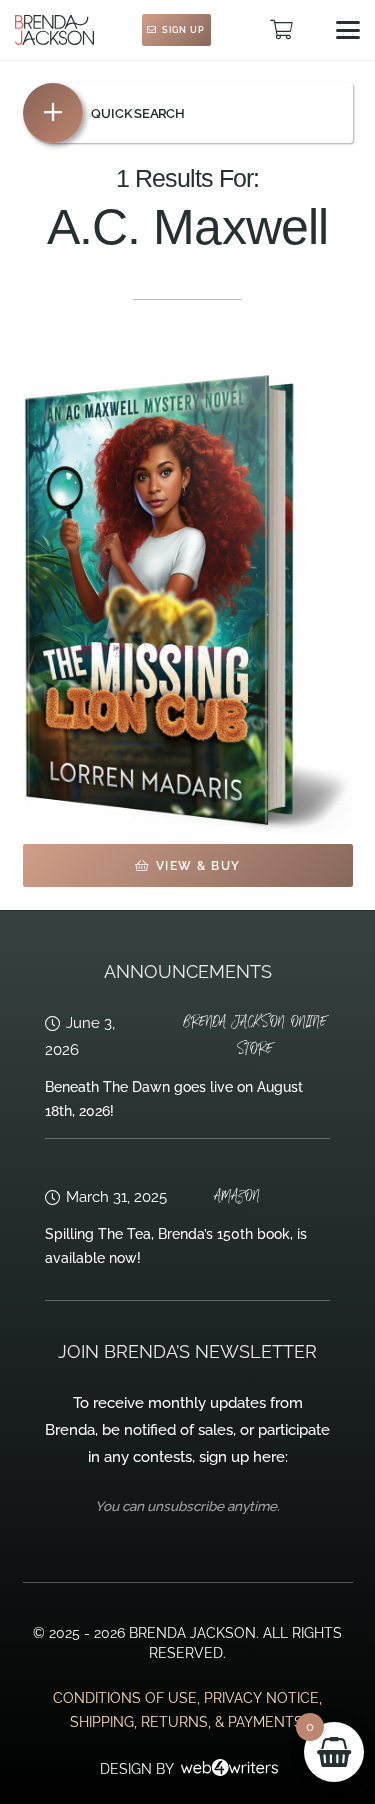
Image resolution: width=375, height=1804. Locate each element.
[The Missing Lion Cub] (188, 604)
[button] (348, 30)
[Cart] (281, 30)
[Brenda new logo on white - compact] (54, 30)
